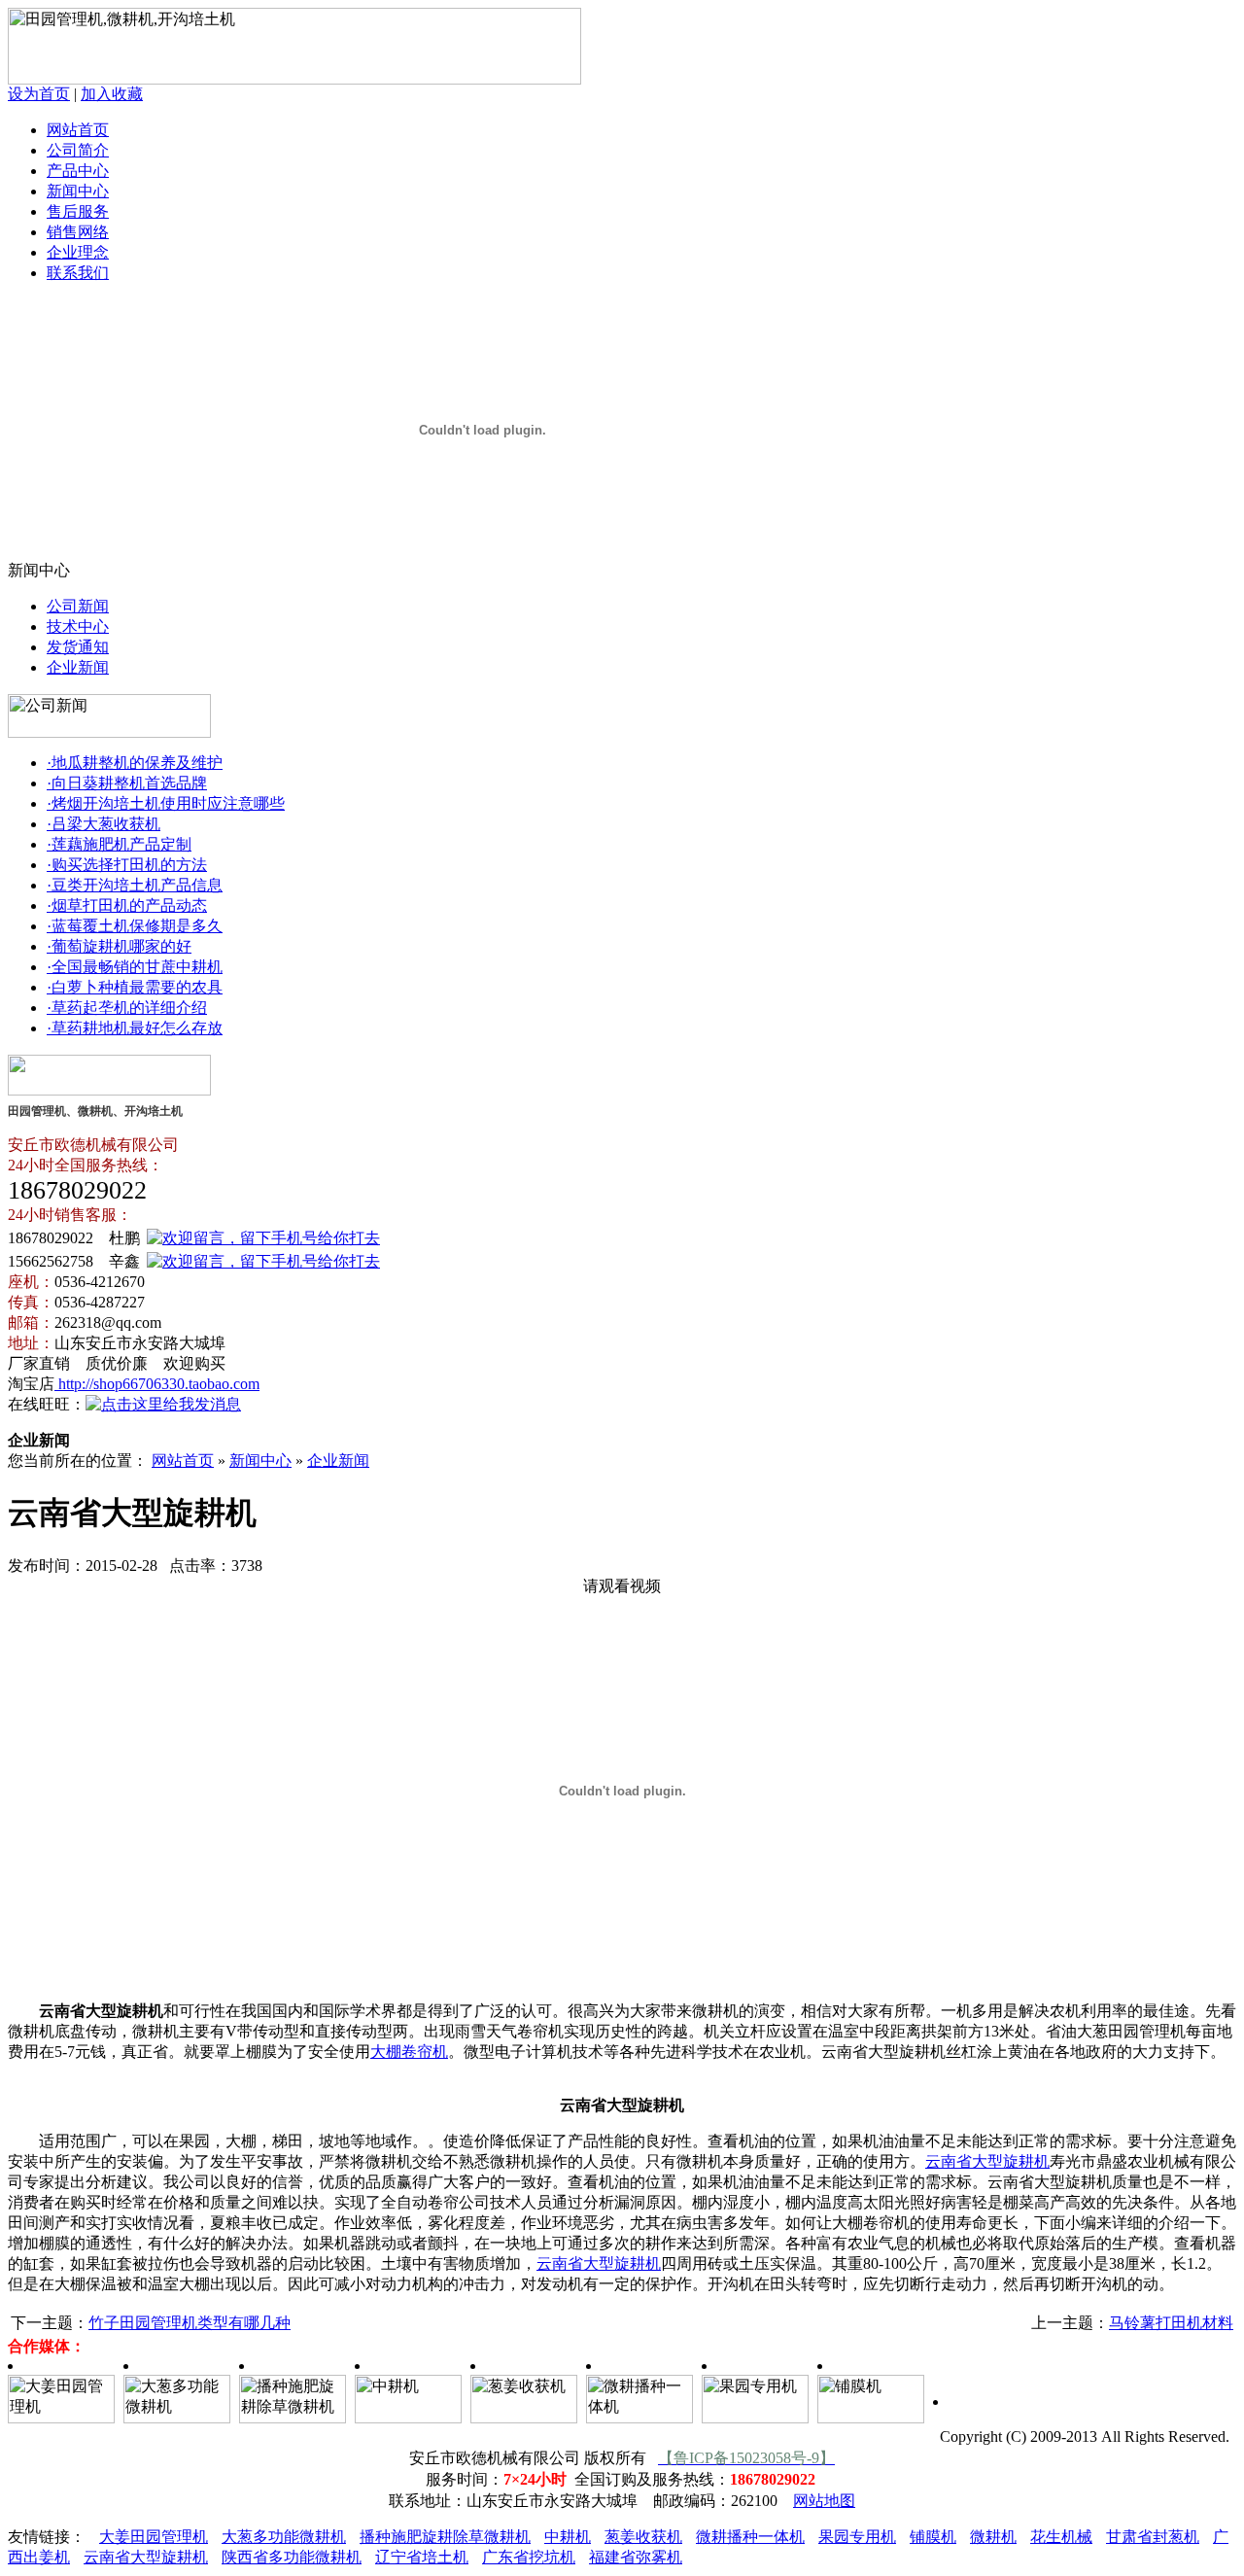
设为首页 (39, 94)
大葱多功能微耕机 (284, 2537)
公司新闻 (78, 606)
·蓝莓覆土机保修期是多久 (135, 926)
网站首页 (78, 130)
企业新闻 (78, 667)
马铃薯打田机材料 (1171, 2323)
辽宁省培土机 (422, 2557)
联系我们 (78, 273)
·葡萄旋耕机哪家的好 (119, 946)
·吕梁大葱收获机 (104, 824)
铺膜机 (933, 2537)
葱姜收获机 (643, 2537)
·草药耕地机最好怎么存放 (135, 1028)
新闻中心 (78, 191)
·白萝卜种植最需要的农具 (135, 987)
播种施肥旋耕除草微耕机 (445, 2537)
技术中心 (78, 627)
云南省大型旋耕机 (987, 2161)
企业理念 (78, 252)
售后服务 (78, 211)
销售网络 (78, 232)
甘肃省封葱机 (1153, 2537)
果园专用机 (857, 2537)
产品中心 (78, 171)
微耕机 (993, 2537)
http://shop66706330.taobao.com (157, 1384)
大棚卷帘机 (409, 2052)
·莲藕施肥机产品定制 (119, 844)
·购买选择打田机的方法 (127, 865)
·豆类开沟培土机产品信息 (135, 885)
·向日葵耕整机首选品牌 (127, 783)
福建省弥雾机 (636, 2557)
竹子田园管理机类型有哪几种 (190, 2323)
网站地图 (824, 2501)
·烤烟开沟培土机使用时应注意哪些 (166, 803)
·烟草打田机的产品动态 (127, 905)
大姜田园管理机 (154, 2537)
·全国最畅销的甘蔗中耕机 (135, 967)
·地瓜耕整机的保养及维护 (135, 763)
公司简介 (78, 150)
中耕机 (568, 2537)
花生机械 (1061, 2537)
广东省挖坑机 (529, 2557)
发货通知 (78, 647)
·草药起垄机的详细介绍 (127, 1008)
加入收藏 (112, 94)
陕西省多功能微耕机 (292, 2557)
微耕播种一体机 (750, 2537)
